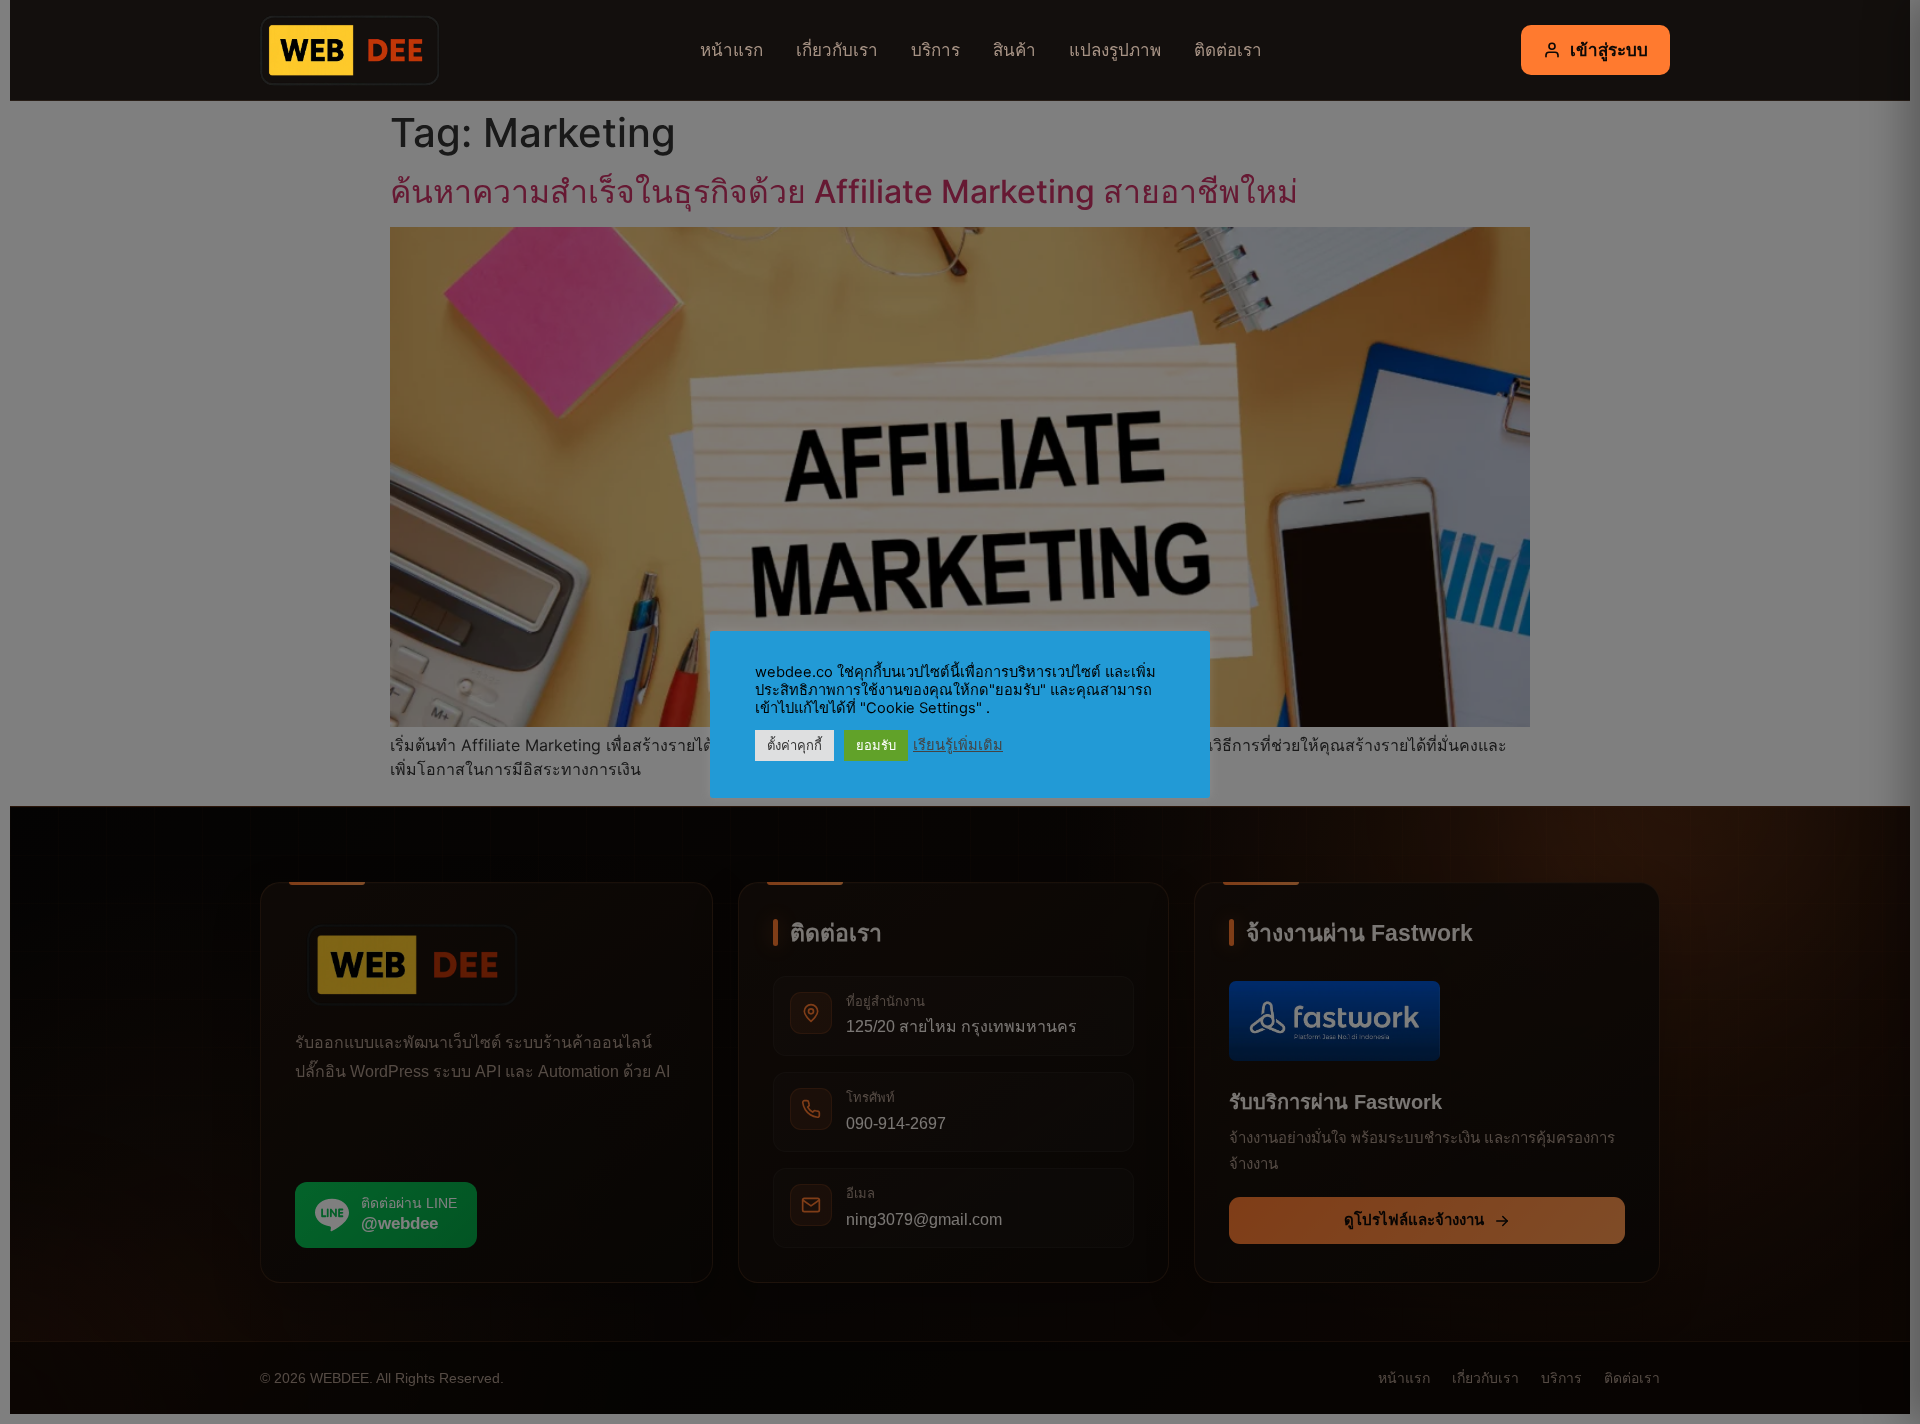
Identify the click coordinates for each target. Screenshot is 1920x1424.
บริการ (935, 49)
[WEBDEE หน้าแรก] (345, 50)
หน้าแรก (731, 49)
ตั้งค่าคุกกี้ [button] (794, 745)
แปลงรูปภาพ (1115, 49)
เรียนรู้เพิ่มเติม (958, 745)
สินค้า (1014, 49)
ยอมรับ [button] (876, 745)
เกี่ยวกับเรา (837, 49)
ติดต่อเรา (1228, 49)
